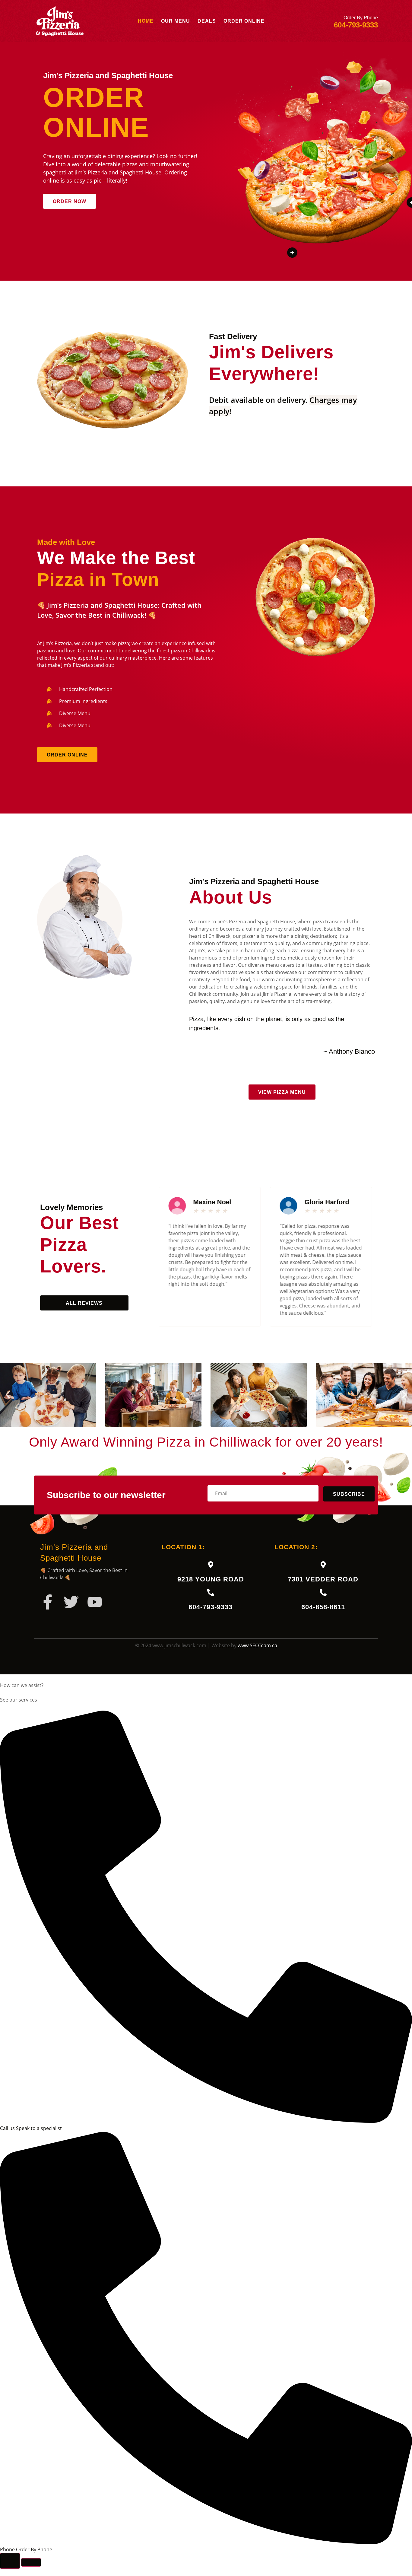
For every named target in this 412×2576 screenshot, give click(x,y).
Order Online (244, 21)
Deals (207, 21)
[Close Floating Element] (31, 2562)
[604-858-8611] (323, 1592)
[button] (8, 1395)
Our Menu (176, 21)
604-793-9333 (211, 1607)
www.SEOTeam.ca (257, 1645)
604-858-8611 (323, 1607)
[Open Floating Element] (10, 2561)
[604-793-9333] (211, 1592)
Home (146, 21)
